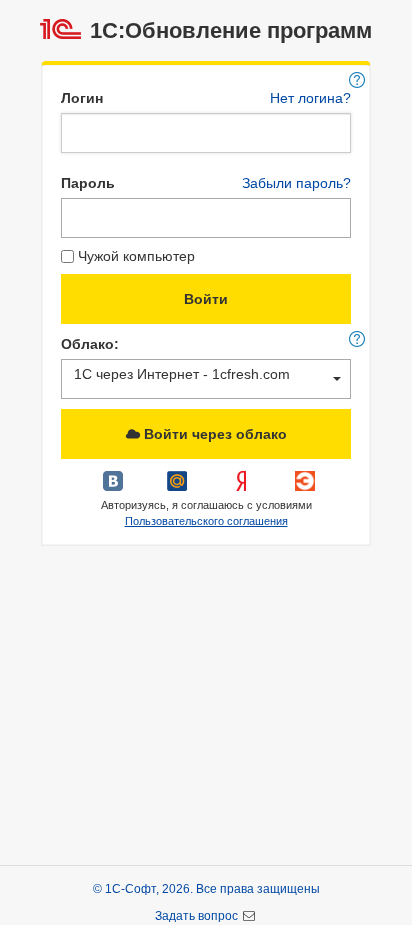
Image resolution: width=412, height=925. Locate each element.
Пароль (88, 183)
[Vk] (115, 488)
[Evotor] (305, 488)
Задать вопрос (198, 916)
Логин (82, 98)
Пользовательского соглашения (206, 521)
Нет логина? (310, 98)
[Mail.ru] (179, 488)
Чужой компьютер (136, 256)
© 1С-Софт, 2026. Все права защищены (206, 889)
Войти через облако (213, 434)
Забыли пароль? (296, 183)
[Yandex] (243, 488)
